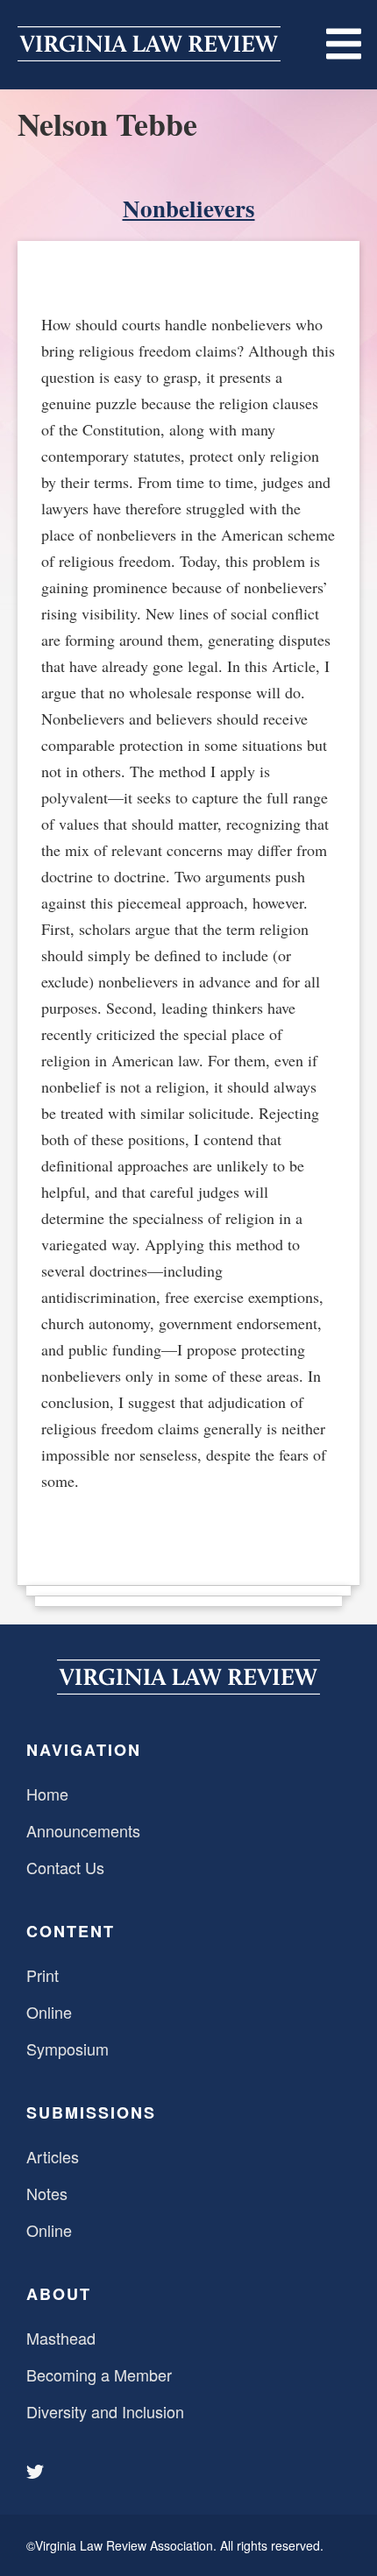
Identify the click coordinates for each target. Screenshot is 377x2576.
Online (49, 2012)
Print (43, 1975)
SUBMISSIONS (91, 2112)
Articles (53, 2156)
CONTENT (71, 1931)
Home (47, 1794)
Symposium (68, 2049)
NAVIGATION (84, 1750)
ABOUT (59, 2294)
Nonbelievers (189, 208)
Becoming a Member (99, 2374)
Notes (47, 2193)
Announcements (83, 1830)
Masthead (61, 2338)
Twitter (37, 2472)
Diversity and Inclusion (105, 2411)
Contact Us (65, 1867)
